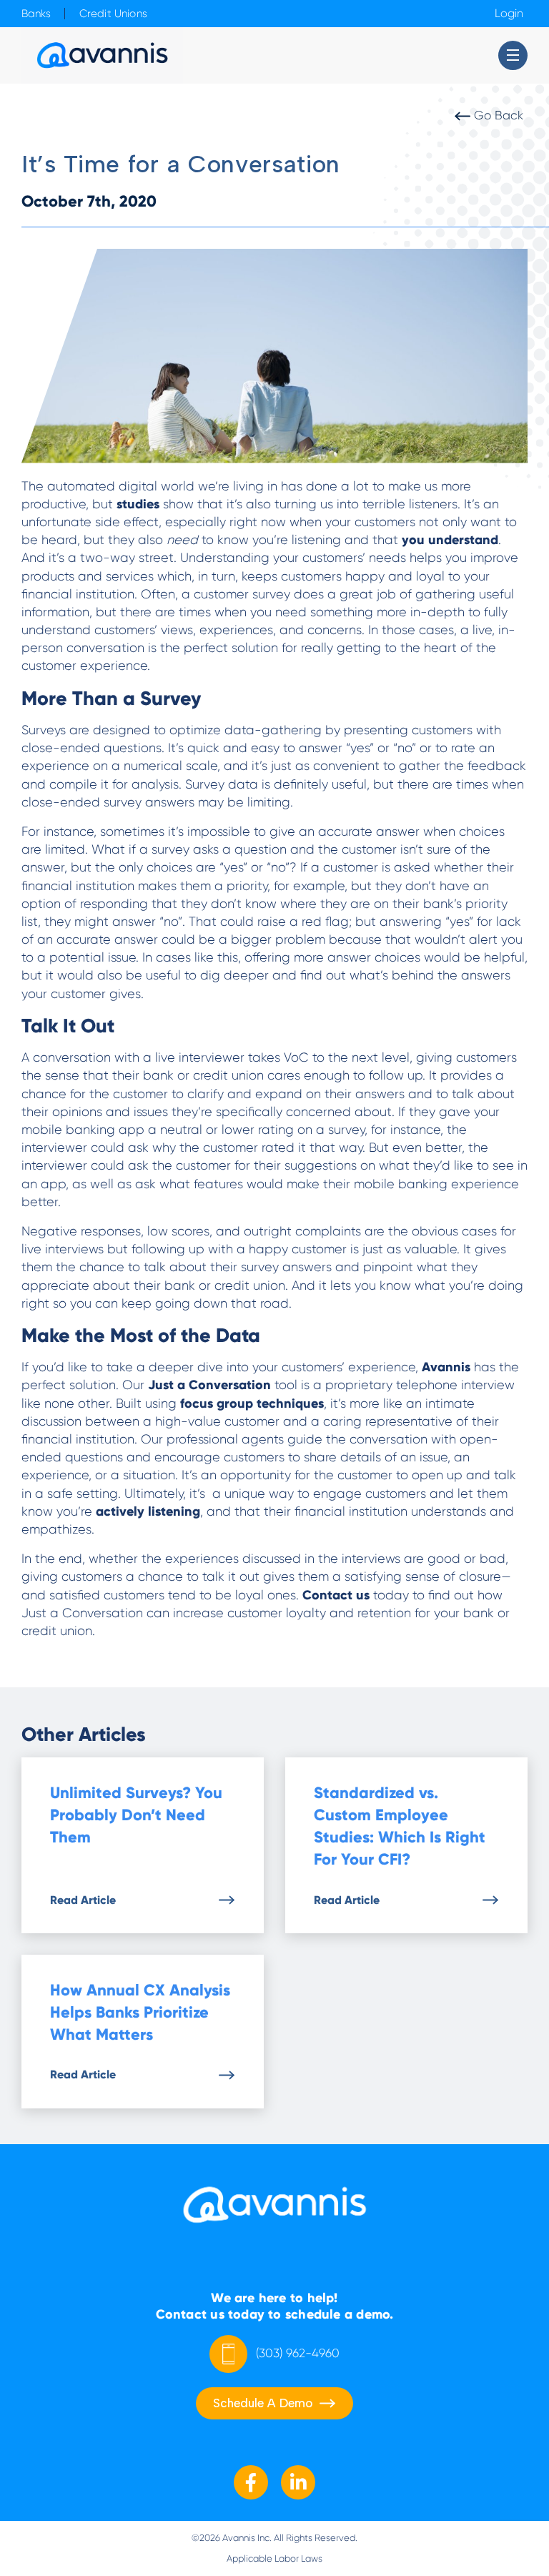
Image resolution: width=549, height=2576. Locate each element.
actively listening (146, 1511)
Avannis (444, 1367)
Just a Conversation (209, 1385)
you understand (448, 540)
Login (509, 14)
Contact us (334, 1595)
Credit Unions (113, 14)
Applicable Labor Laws (274, 2558)
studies (136, 504)
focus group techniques (250, 1403)
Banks (36, 14)
